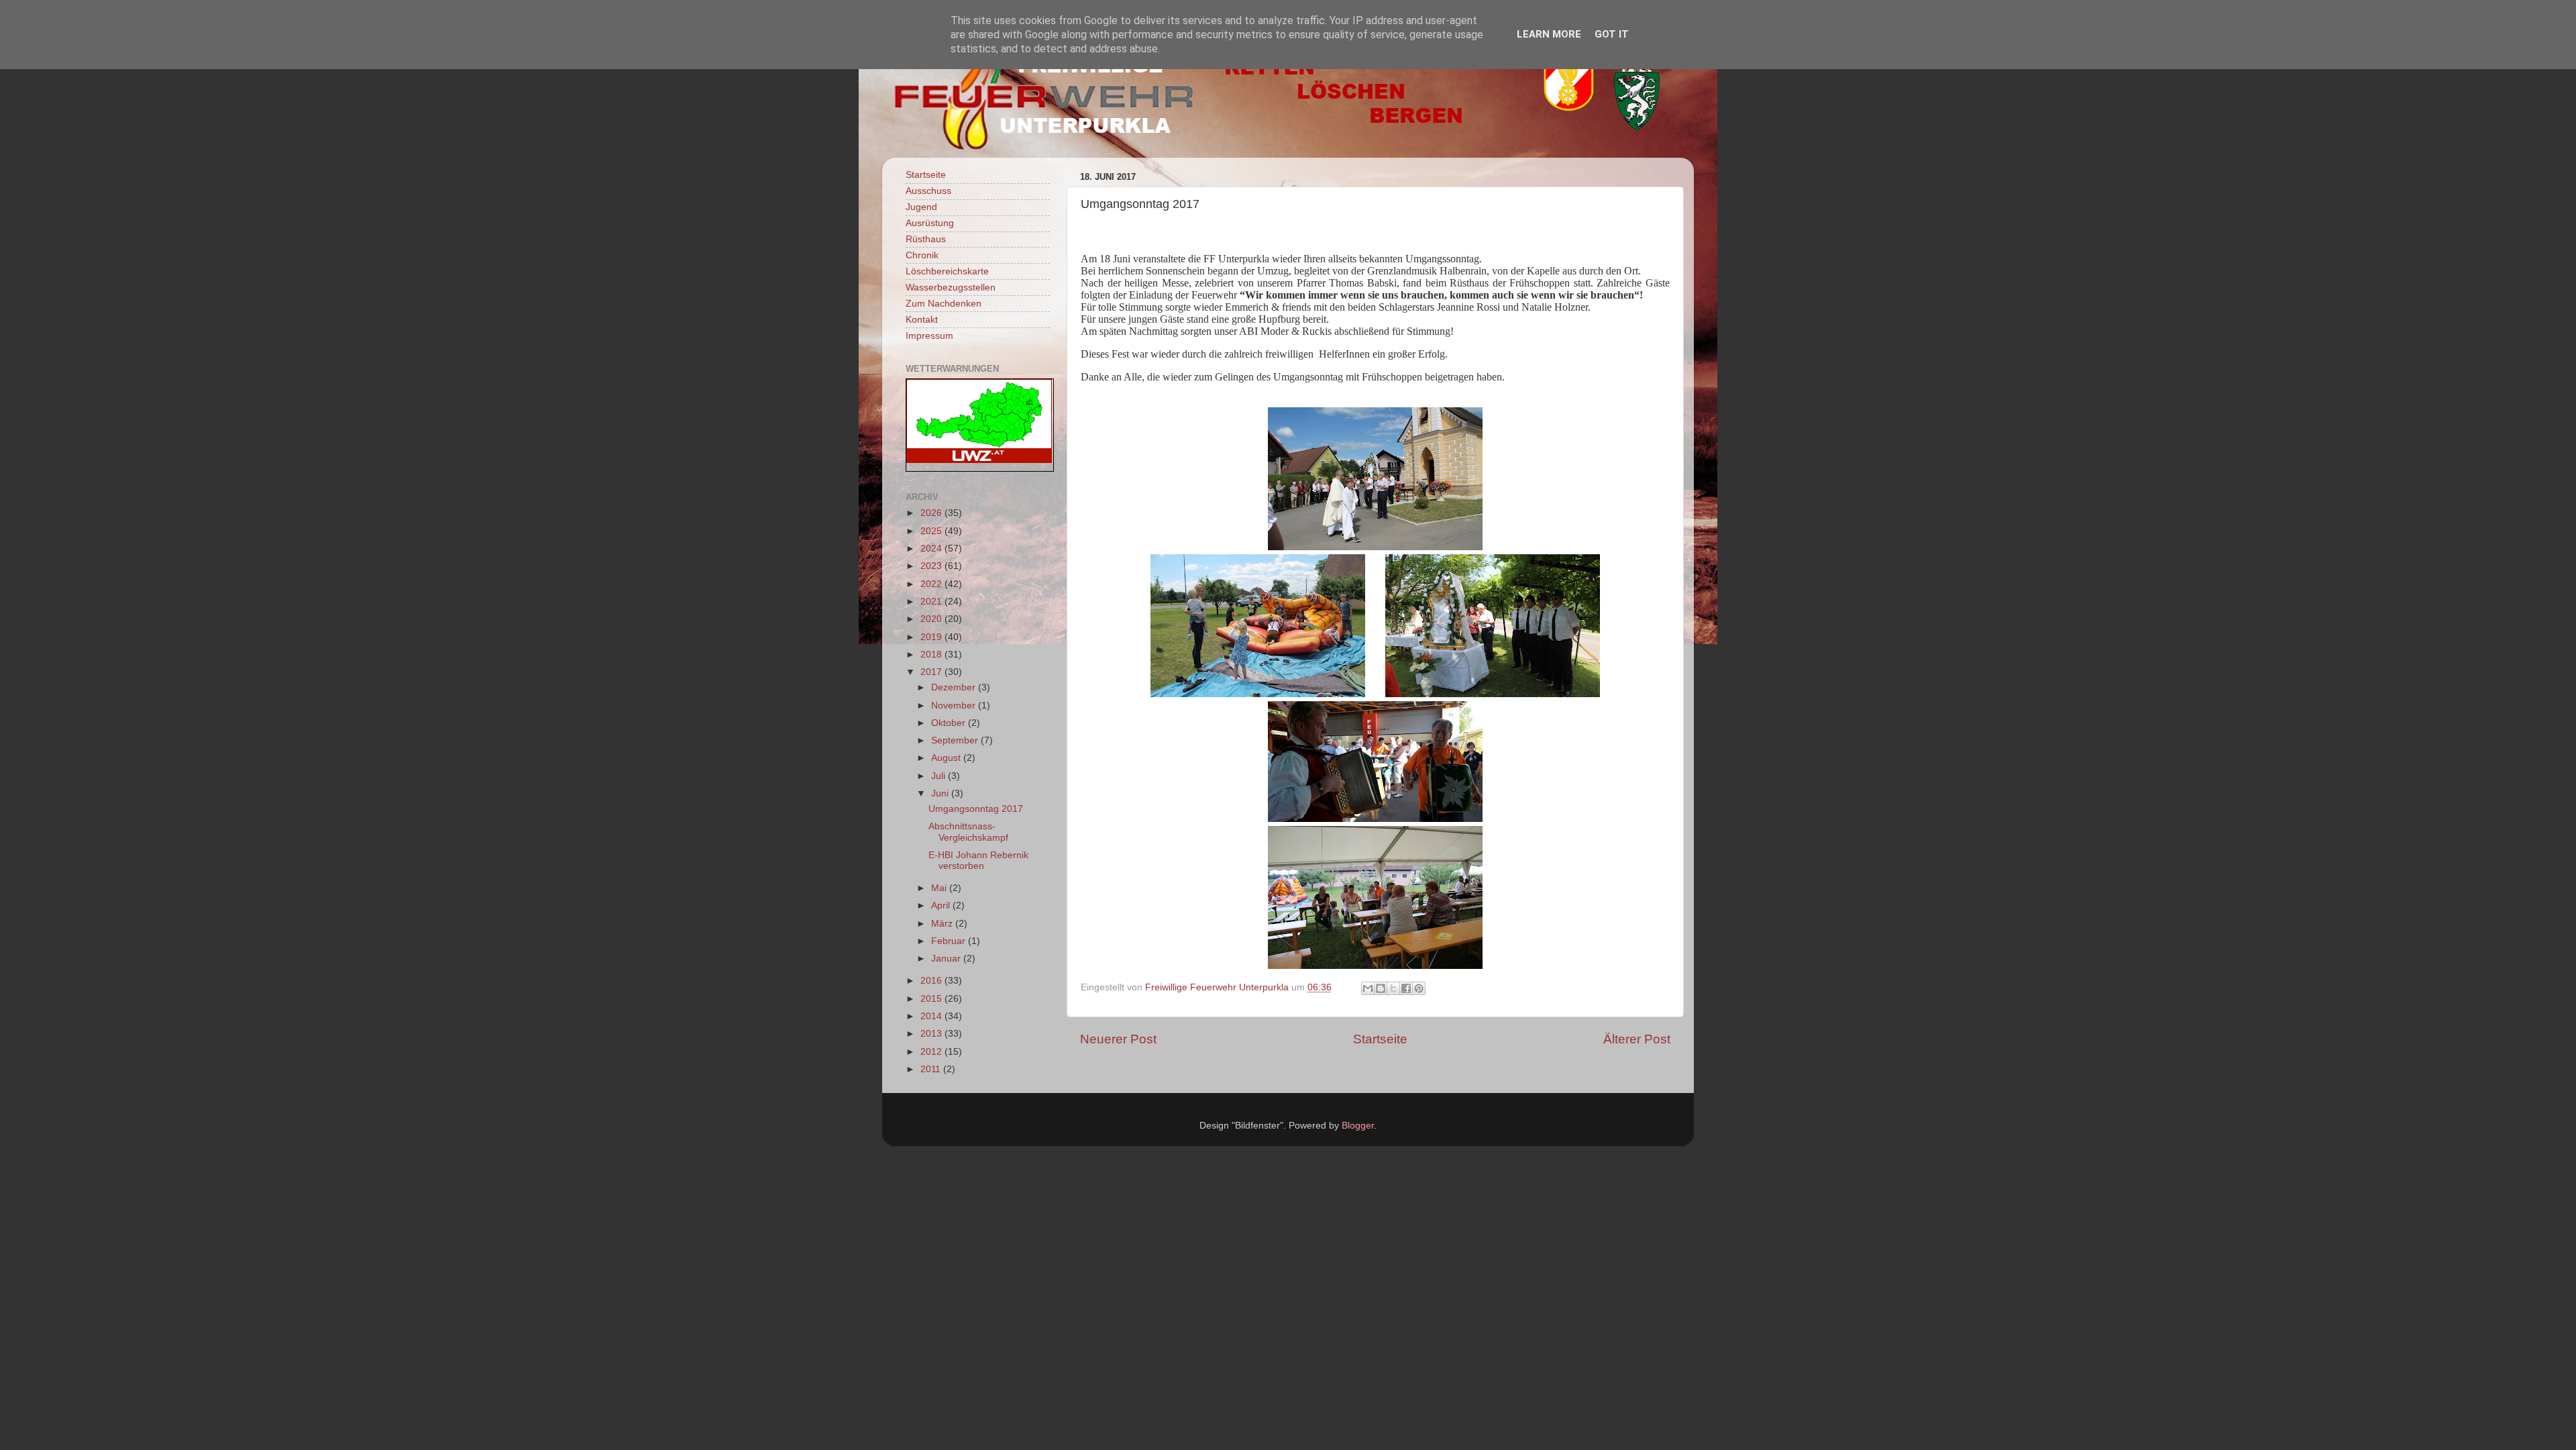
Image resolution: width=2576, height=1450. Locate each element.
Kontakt (922, 320)
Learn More (1549, 34)
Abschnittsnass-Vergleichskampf (968, 832)
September (956, 740)
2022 (932, 584)
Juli (940, 776)
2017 (932, 672)
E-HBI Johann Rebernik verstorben (978, 861)
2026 (932, 513)
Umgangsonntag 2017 (976, 809)
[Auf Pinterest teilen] (1419, 988)
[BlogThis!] (1381, 988)
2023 (932, 566)
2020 (932, 619)
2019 (932, 637)
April (942, 905)
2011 (932, 1069)
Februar (950, 941)
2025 (932, 531)
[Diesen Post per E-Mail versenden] (1368, 988)
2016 (932, 981)
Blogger (1358, 1126)
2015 (932, 999)
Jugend (921, 207)
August (947, 758)
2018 (932, 655)
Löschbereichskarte (947, 271)
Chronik (922, 255)
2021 (932, 602)
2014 (932, 1016)
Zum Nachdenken (944, 304)
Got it (1612, 34)
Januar (947, 959)
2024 (932, 549)
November (955, 706)
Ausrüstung (930, 223)
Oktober (950, 723)
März (943, 924)
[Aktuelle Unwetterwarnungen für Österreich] (979, 460)
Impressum (929, 336)
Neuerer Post (1118, 1039)
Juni (941, 793)
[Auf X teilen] (1393, 988)
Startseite (1380, 1039)
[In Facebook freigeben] (1406, 988)
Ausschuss (928, 191)
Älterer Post (1637, 1039)
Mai (940, 888)
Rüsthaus (926, 239)
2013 (932, 1034)
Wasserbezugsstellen (951, 288)
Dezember (955, 687)
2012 (932, 1052)
